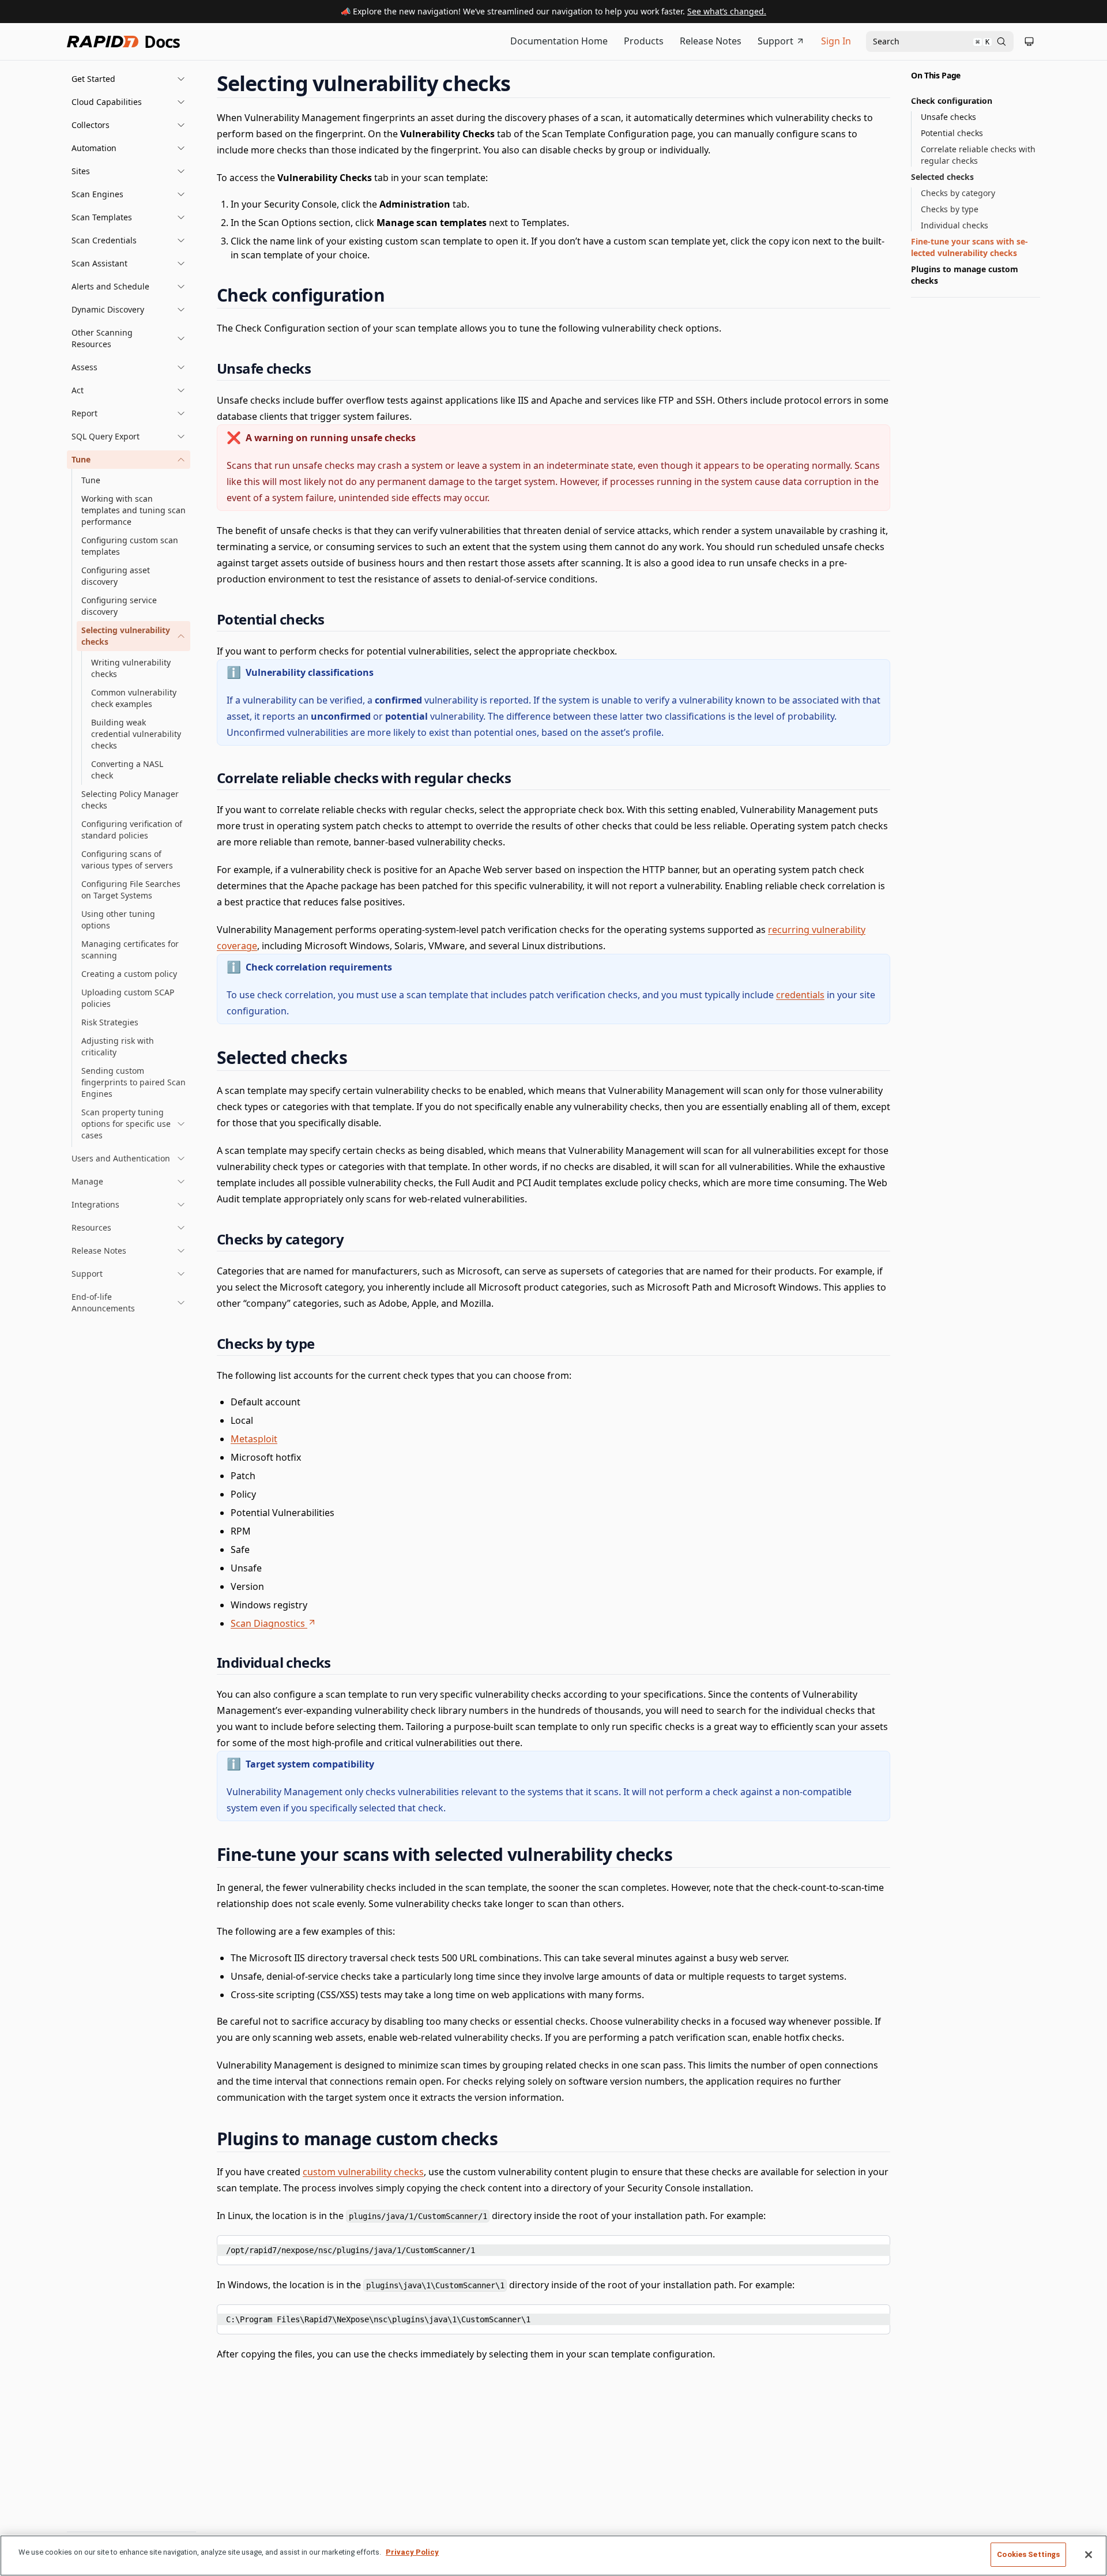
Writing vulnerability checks (131, 668)
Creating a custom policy (129, 974)
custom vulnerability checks (363, 2172)
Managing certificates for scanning (130, 949)
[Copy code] (873, 2248)
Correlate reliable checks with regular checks (978, 155)
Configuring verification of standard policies (132, 830)
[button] (129, 79)
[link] (133, 636)
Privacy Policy (412, 2552)
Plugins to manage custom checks (965, 275)
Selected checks (942, 177)
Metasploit (254, 1439)
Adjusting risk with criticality (118, 1046)
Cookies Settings (1028, 2554)
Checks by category (958, 193)
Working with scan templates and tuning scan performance (133, 510)
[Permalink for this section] (521, 83)
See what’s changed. (727, 11)
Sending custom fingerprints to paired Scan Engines (133, 1082)
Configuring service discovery (119, 606)
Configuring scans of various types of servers (127, 860)
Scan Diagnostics (268, 1623)
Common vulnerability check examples (134, 698)
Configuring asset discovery (116, 576)
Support (775, 41)
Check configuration (952, 101)
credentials (800, 995)
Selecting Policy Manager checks (130, 800)
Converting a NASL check (127, 770)
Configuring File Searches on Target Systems (131, 890)
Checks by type (950, 209)
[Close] (1089, 2555)
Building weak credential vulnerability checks (136, 734)
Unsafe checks (948, 117)
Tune (91, 480)
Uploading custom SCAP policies (128, 998)
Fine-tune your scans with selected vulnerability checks (969, 247)
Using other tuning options (118, 920)
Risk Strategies (110, 1022)
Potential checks (952, 133)
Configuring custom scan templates (130, 546)
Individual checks (954, 225)
